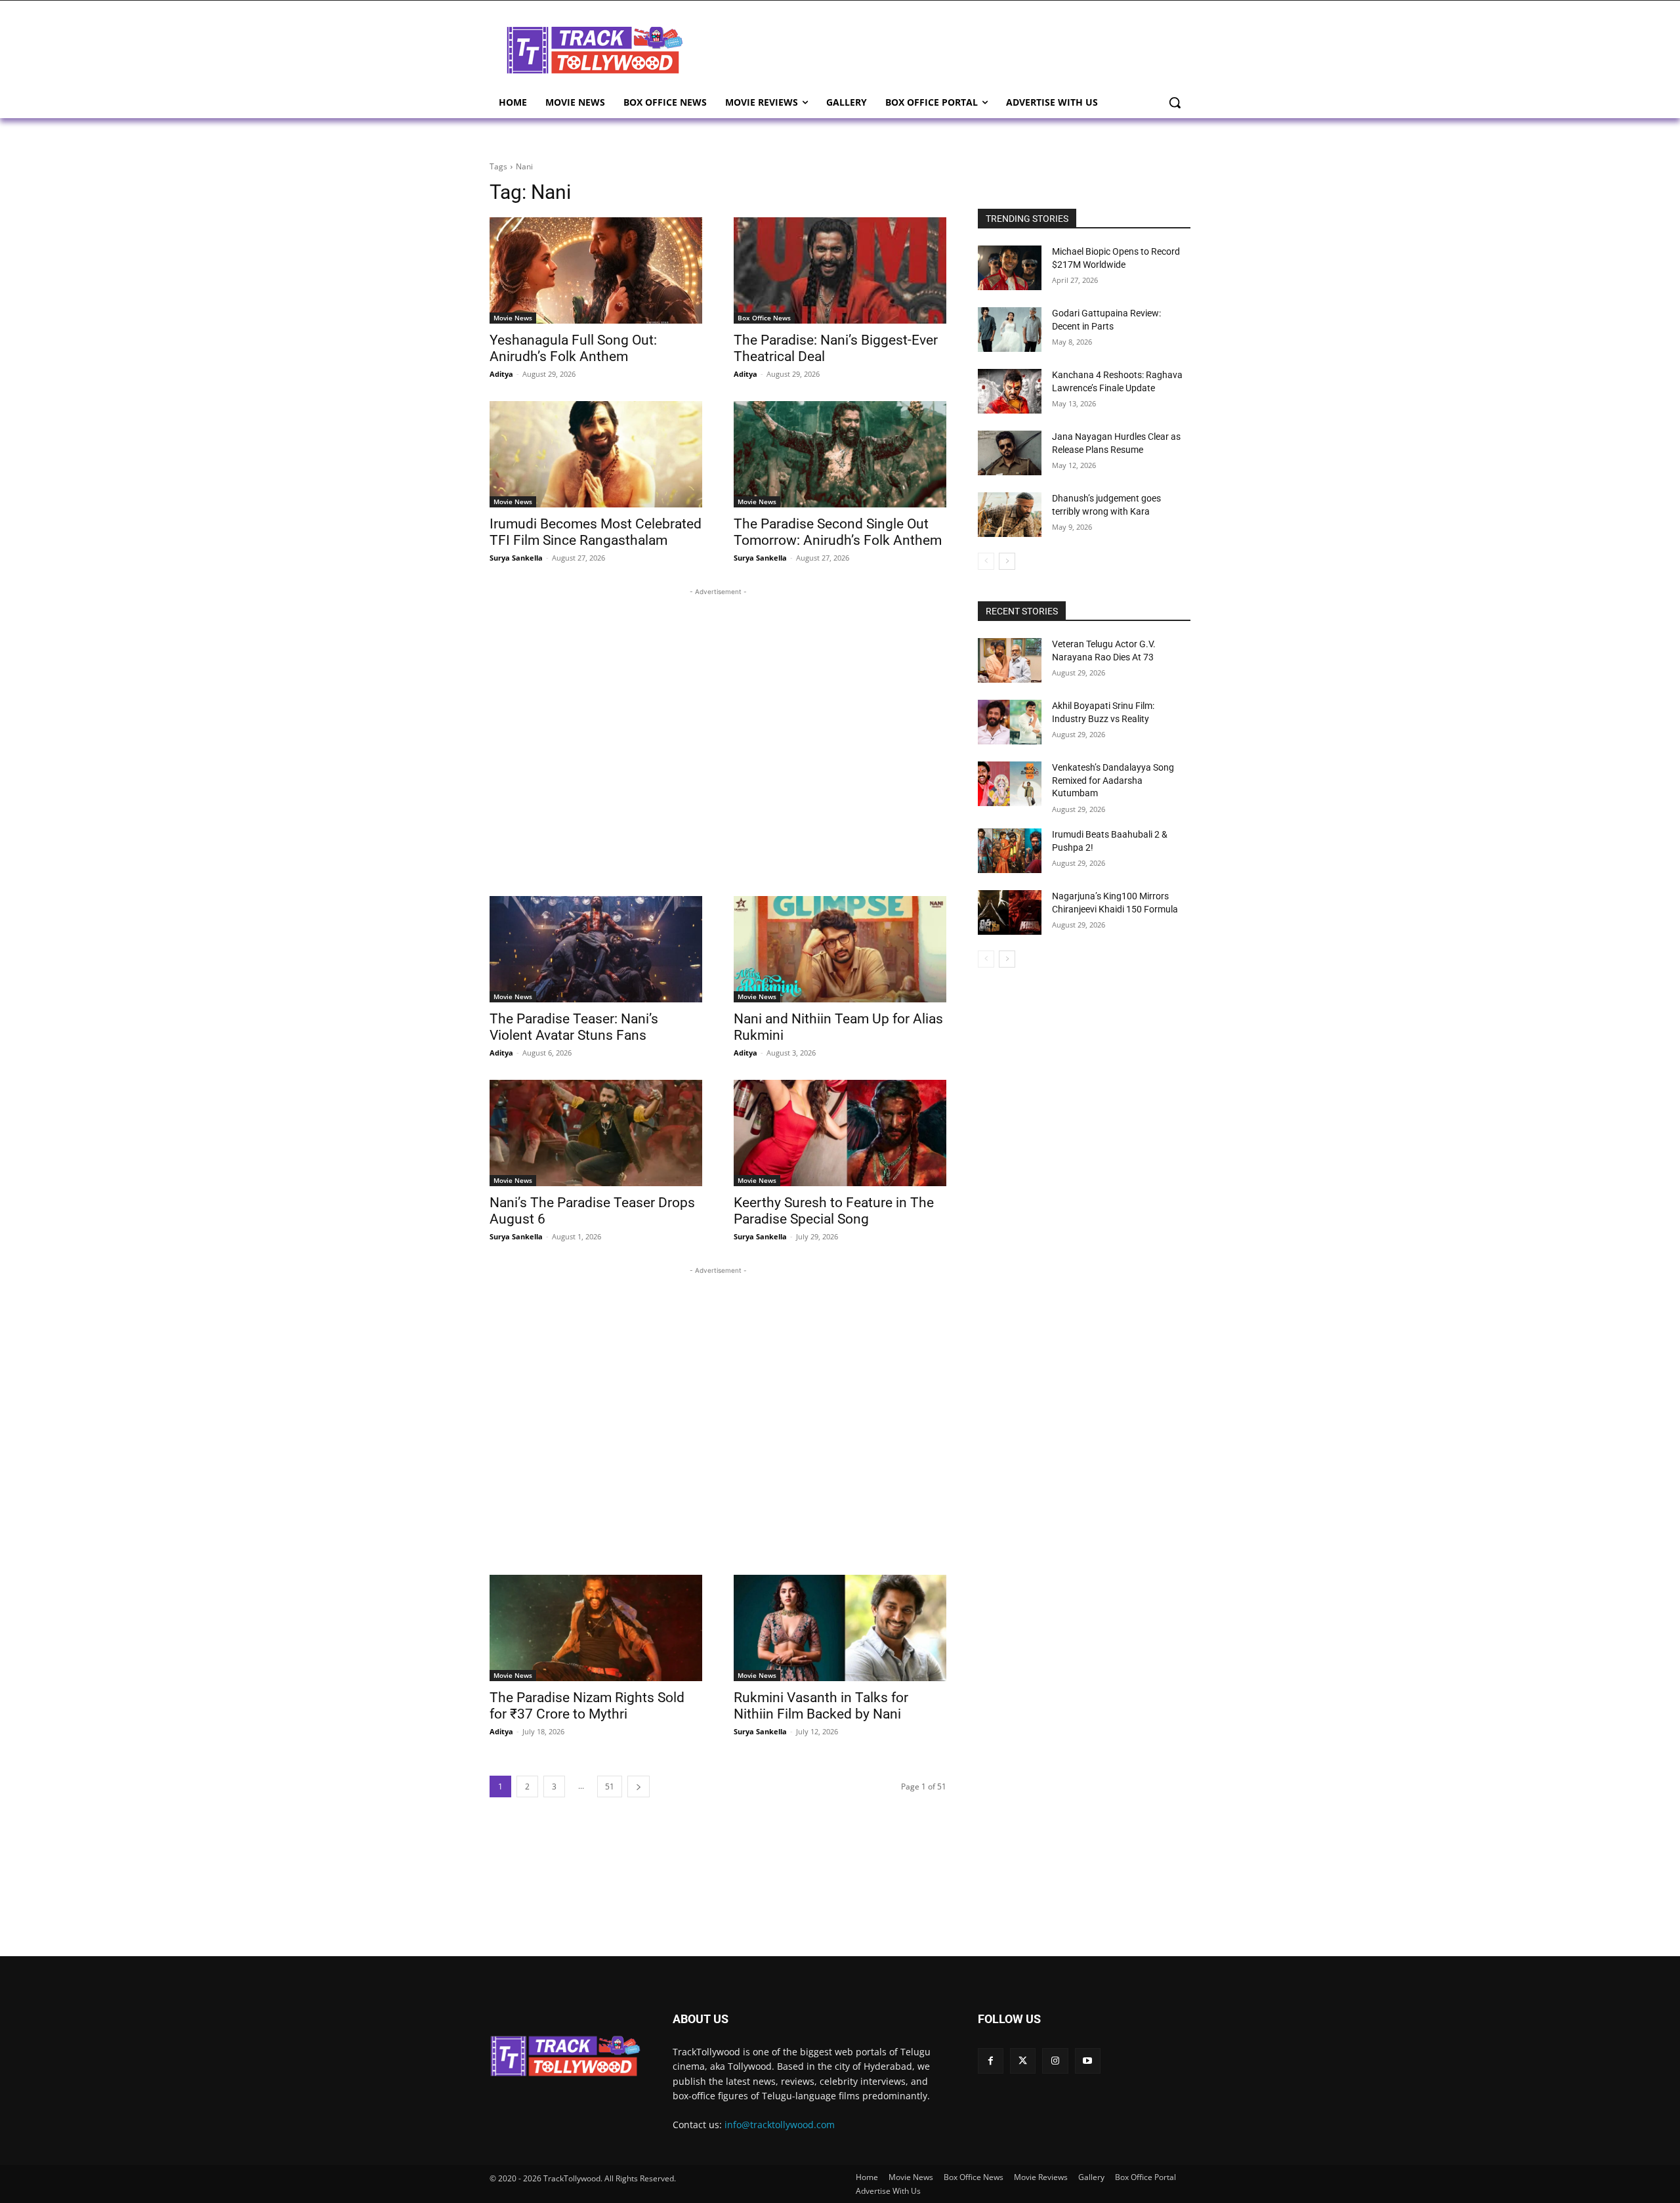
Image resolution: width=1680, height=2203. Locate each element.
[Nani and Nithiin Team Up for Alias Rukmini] (840, 949)
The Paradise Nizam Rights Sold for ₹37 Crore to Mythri (587, 1706)
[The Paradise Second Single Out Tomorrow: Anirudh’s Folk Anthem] (840, 454)
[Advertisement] (945, 49)
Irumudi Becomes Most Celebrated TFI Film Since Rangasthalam (596, 532)
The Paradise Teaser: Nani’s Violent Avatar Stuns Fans (574, 1027)
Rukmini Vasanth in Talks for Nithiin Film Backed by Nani (821, 1706)
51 (610, 1786)
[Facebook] (991, 2061)
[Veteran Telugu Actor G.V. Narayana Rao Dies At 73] (1010, 660)
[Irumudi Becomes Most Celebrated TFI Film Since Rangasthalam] (596, 454)
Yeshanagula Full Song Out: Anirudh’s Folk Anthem (573, 348)
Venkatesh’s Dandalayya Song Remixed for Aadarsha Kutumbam (1113, 780)
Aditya (501, 374)
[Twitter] (1023, 2061)
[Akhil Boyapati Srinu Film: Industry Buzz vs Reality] (1010, 722)
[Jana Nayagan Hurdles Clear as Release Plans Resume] (1010, 453)
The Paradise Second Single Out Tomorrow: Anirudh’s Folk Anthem (838, 532)
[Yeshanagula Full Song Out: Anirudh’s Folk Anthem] (596, 270)
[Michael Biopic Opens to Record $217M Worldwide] (1010, 268)
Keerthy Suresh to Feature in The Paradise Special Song (834, 1211)
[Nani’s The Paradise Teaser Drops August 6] (596, 1133)
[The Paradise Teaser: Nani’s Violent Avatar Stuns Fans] (596, 949)
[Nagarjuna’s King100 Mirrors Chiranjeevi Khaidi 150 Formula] (1010, 912)
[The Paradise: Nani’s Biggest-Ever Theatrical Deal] (840, 270)
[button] (1175, 102)
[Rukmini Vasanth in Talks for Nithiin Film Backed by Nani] (840, 1628)
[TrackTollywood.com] (595, 50)
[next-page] (639, 1786)
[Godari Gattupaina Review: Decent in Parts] (1010, 330)
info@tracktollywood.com (780, 2125)
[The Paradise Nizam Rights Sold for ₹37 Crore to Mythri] (596, 1628)
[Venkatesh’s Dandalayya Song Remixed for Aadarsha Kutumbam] (1010, 784)
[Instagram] (1055, 2061)
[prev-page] (986, 561)
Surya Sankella (516, 558)
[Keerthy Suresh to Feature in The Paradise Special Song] (840, 1133)
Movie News (513, 318)
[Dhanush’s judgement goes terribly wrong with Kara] (1010, 515)
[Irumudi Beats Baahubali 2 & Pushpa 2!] (1010, 851)
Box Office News (764, 318)
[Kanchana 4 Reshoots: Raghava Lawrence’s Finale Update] (1010, 391)
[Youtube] (1088, 2061)
